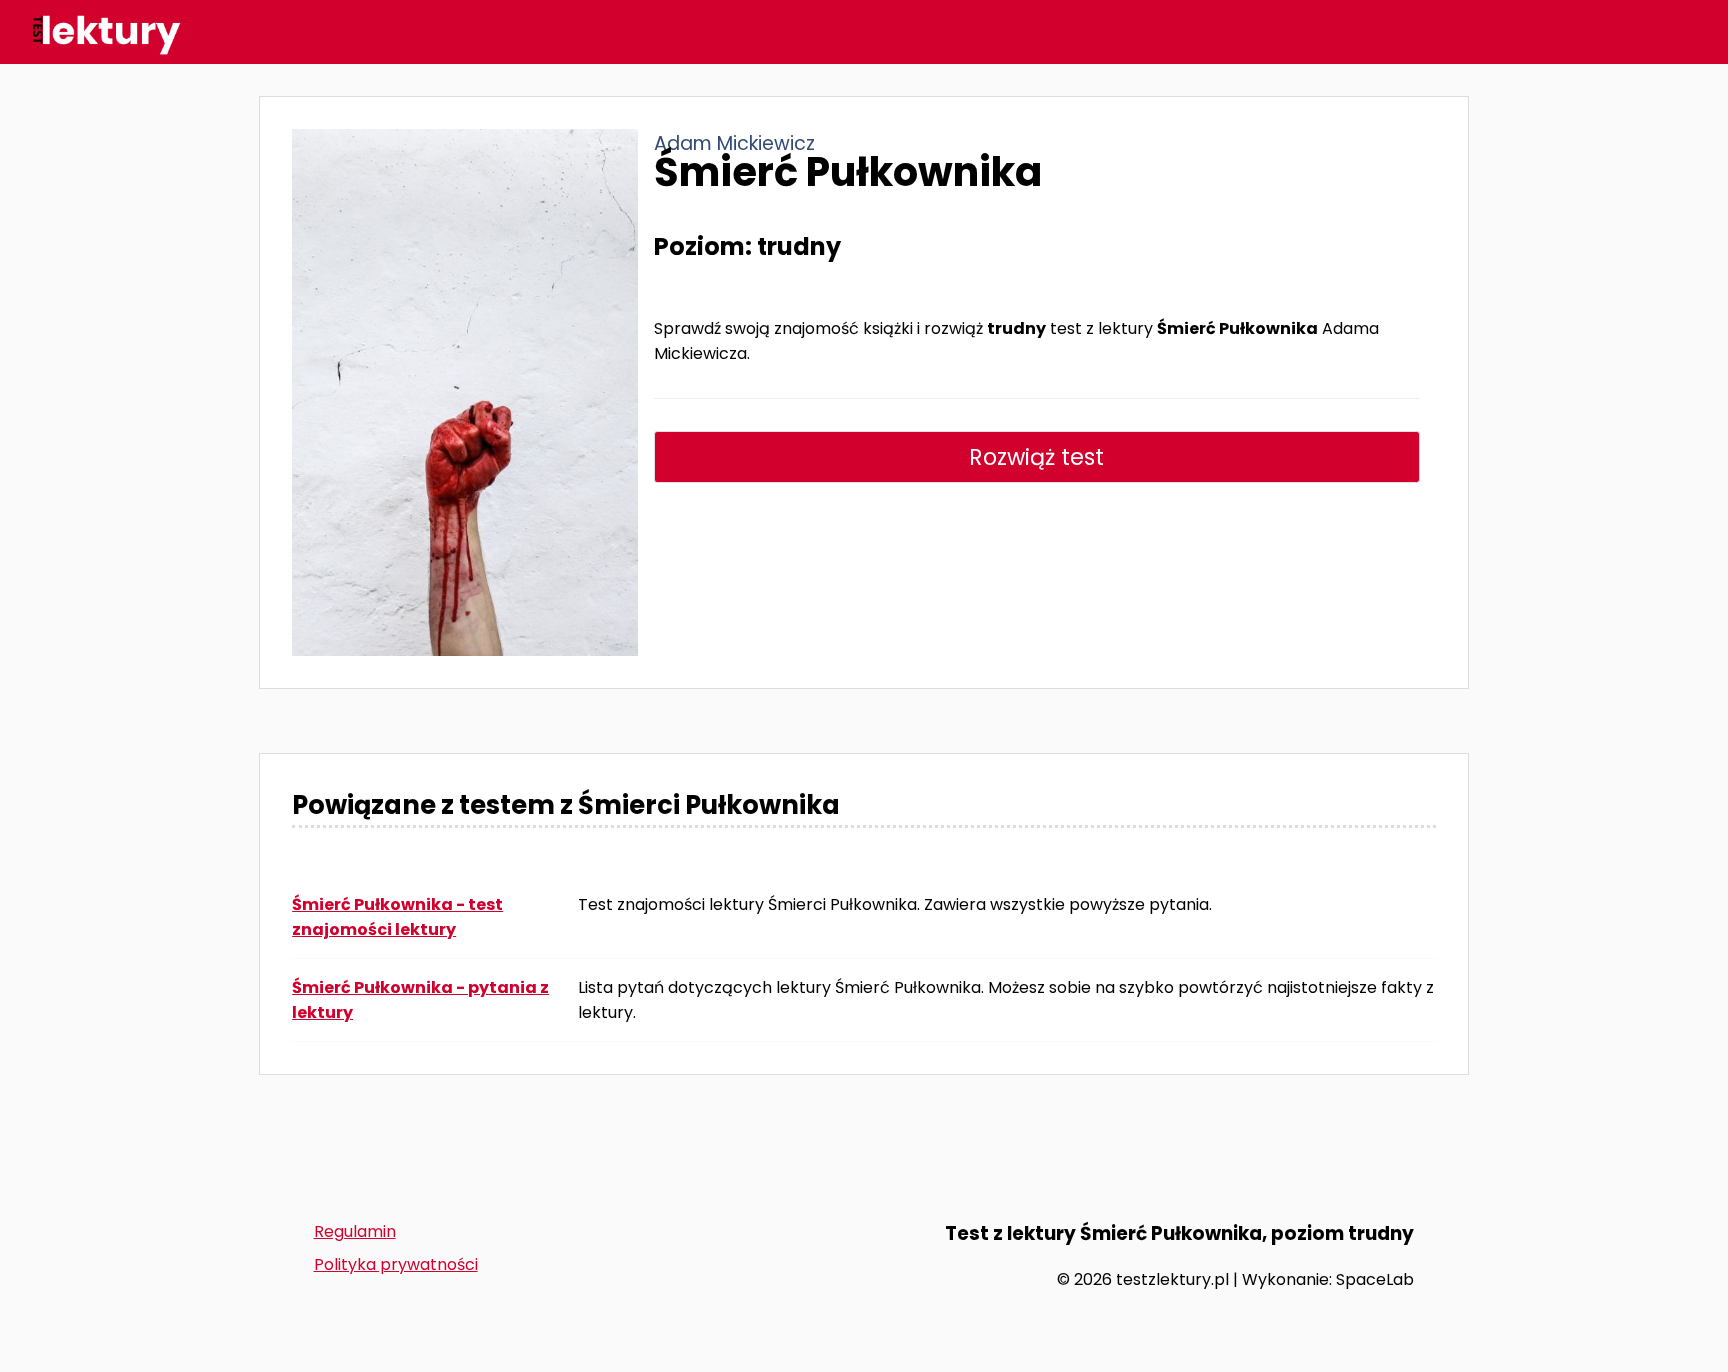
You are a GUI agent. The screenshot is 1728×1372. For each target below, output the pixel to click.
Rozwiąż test (1036, 457)
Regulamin (355, 1231)
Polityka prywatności (396, 1264)
